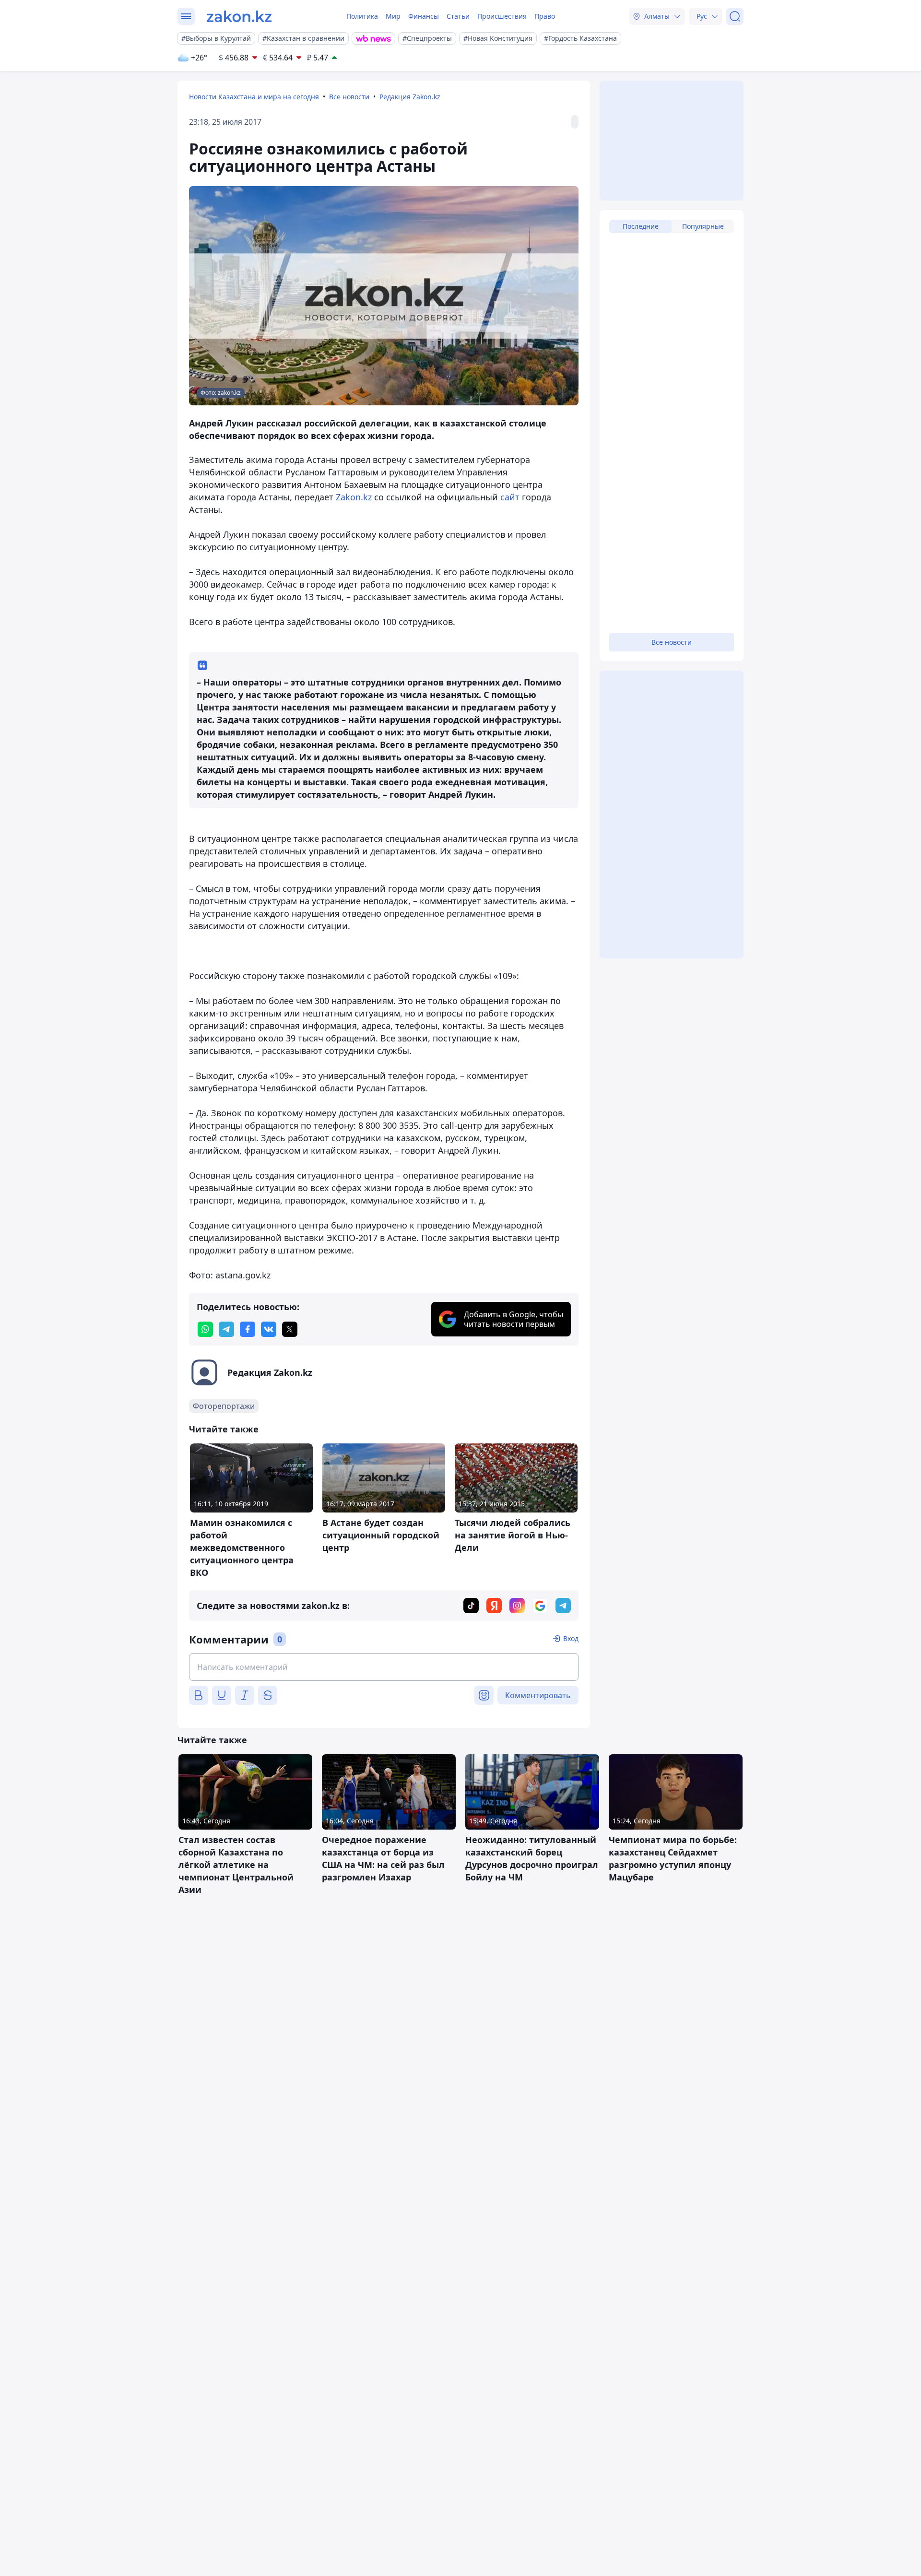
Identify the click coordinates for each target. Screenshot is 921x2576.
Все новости (349, 97)
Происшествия (502, 16)
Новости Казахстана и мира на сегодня (254, 97)
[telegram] (226, 1329)
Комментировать (538, 1695)
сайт (510, 497)
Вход (571, 1638)
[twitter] (290, 1329)
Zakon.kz (354, 497)
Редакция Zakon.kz (410, 97)
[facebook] (248, 1329)
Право (545, 16)
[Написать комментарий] (384, 1667)
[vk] (269, 1329)
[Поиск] (735, 16)
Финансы (424, 16)
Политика (362, 16)
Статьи (458, 16)
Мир (393, 16)
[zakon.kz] (239, 16)
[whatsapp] (205, 1329)
